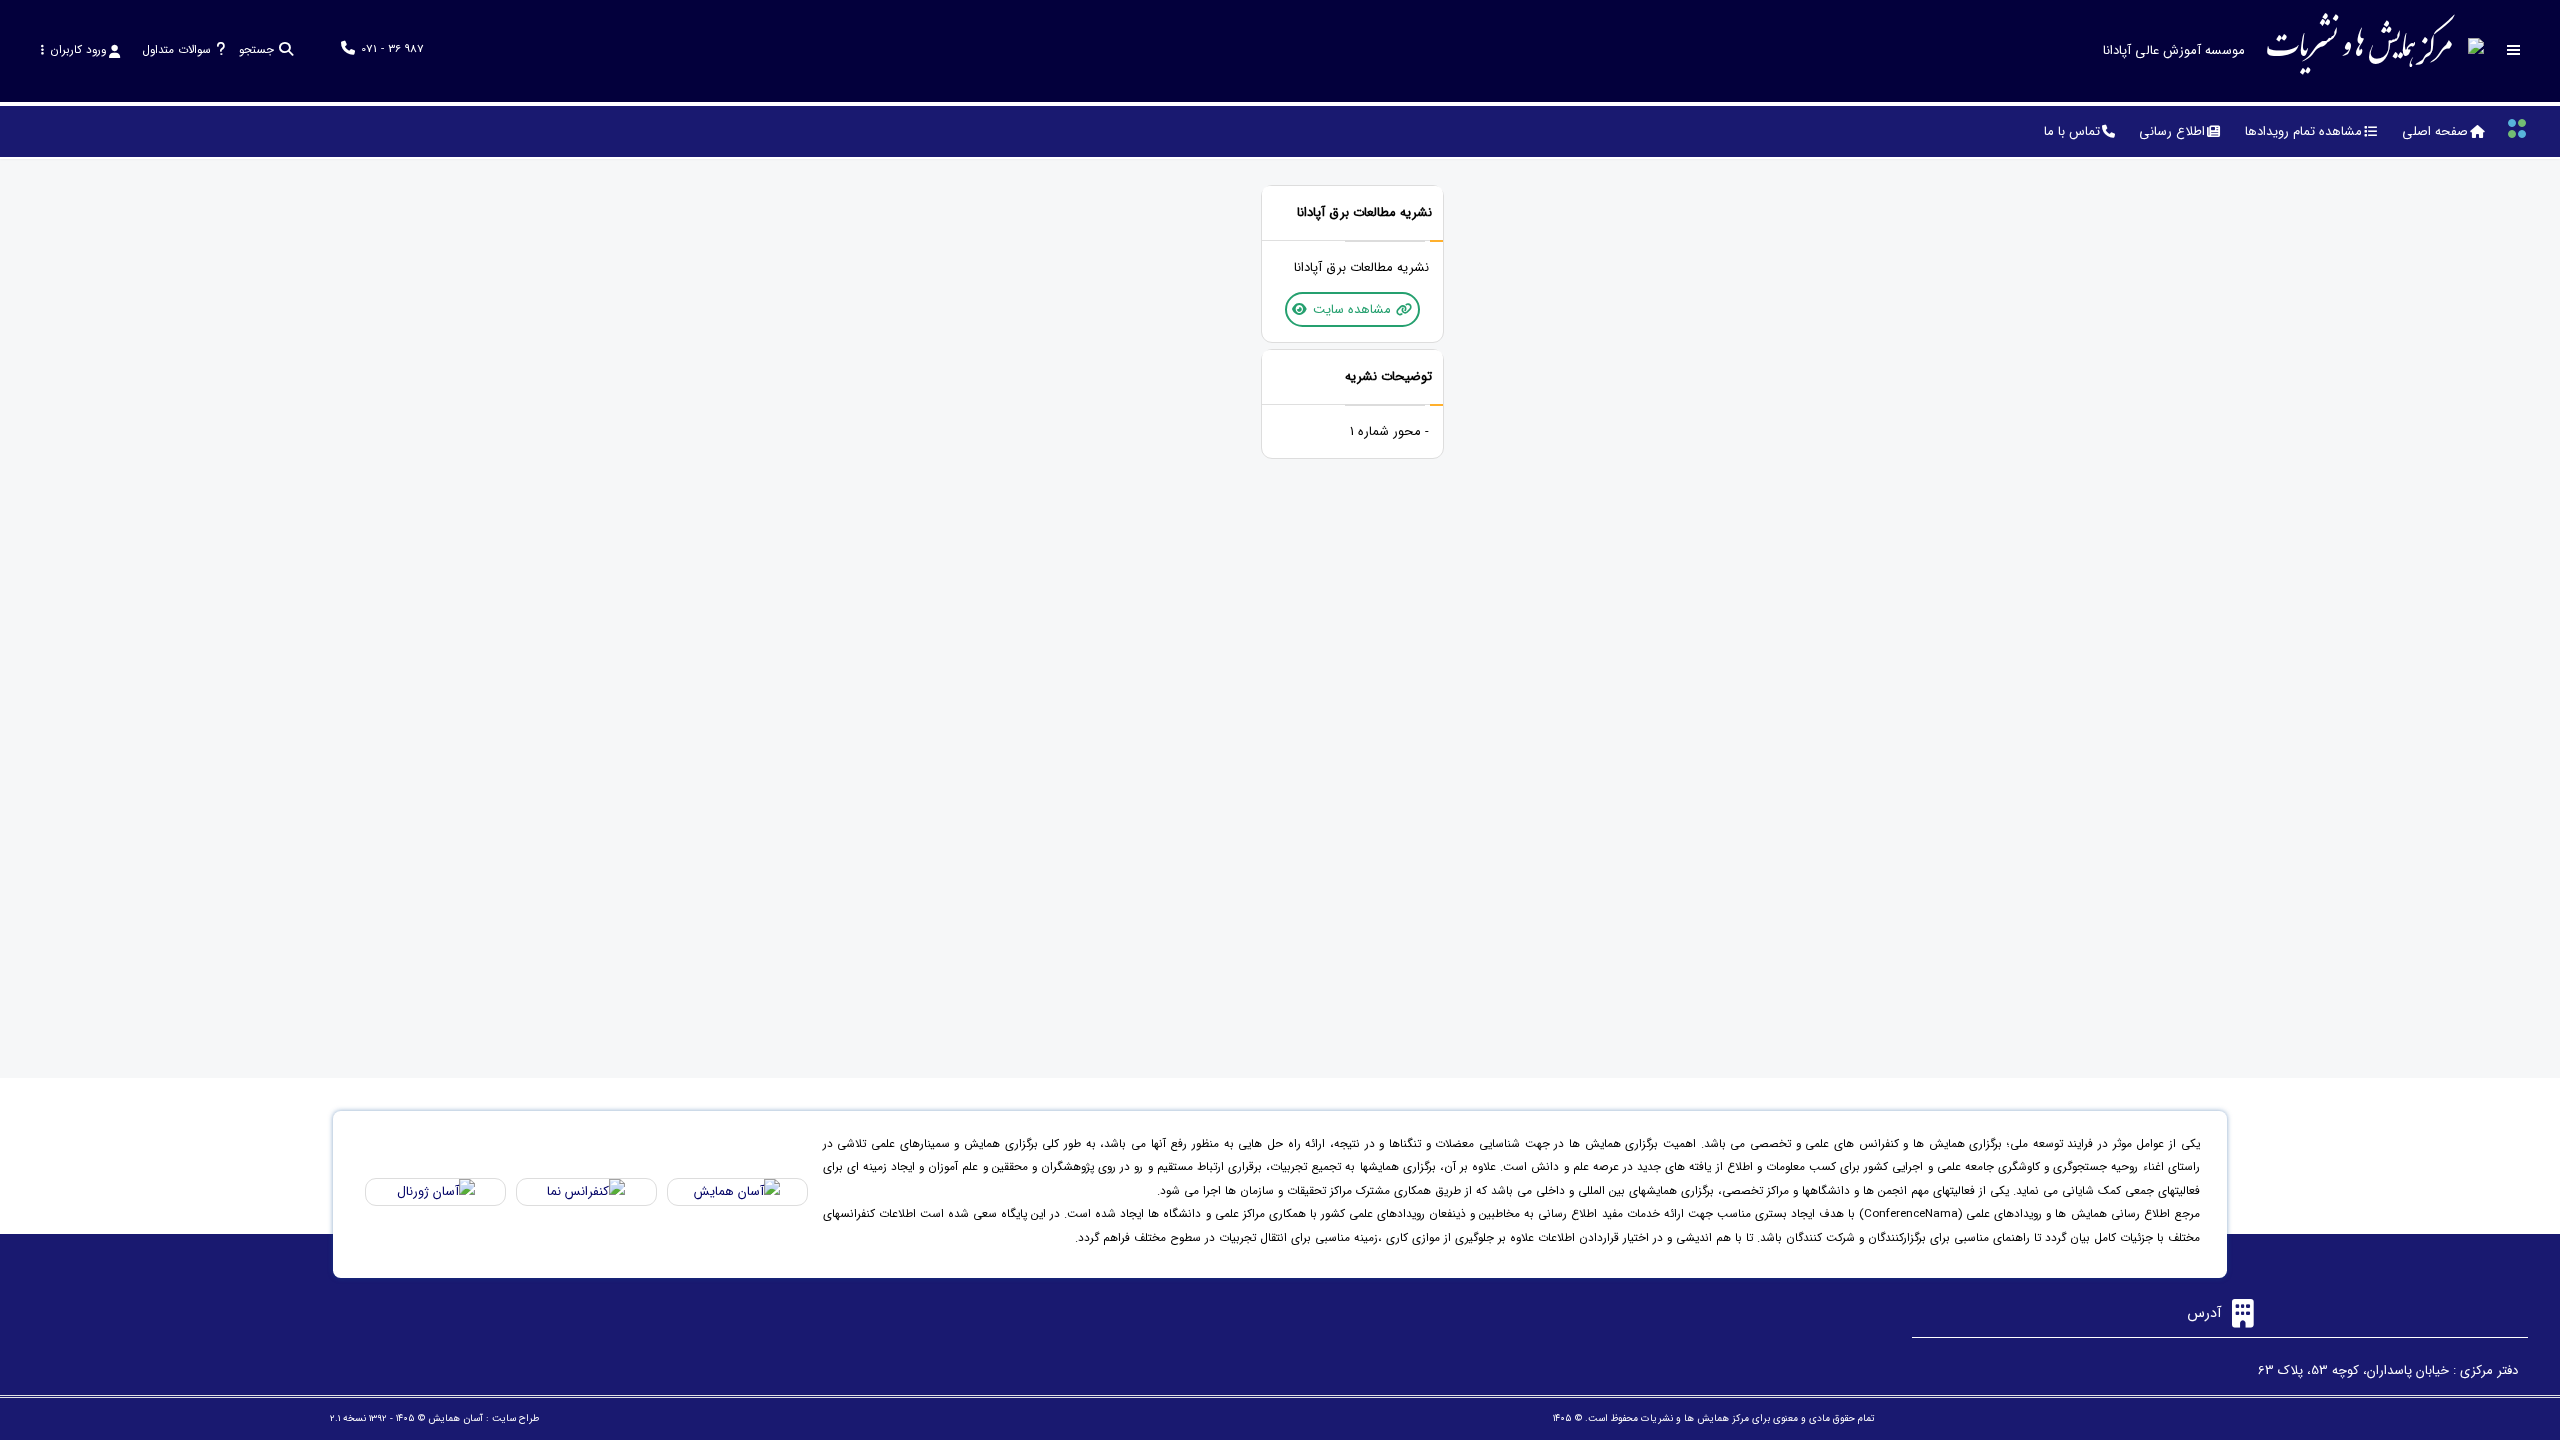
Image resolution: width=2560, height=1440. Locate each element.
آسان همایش (455, 1418)
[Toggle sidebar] (2514, 50)
